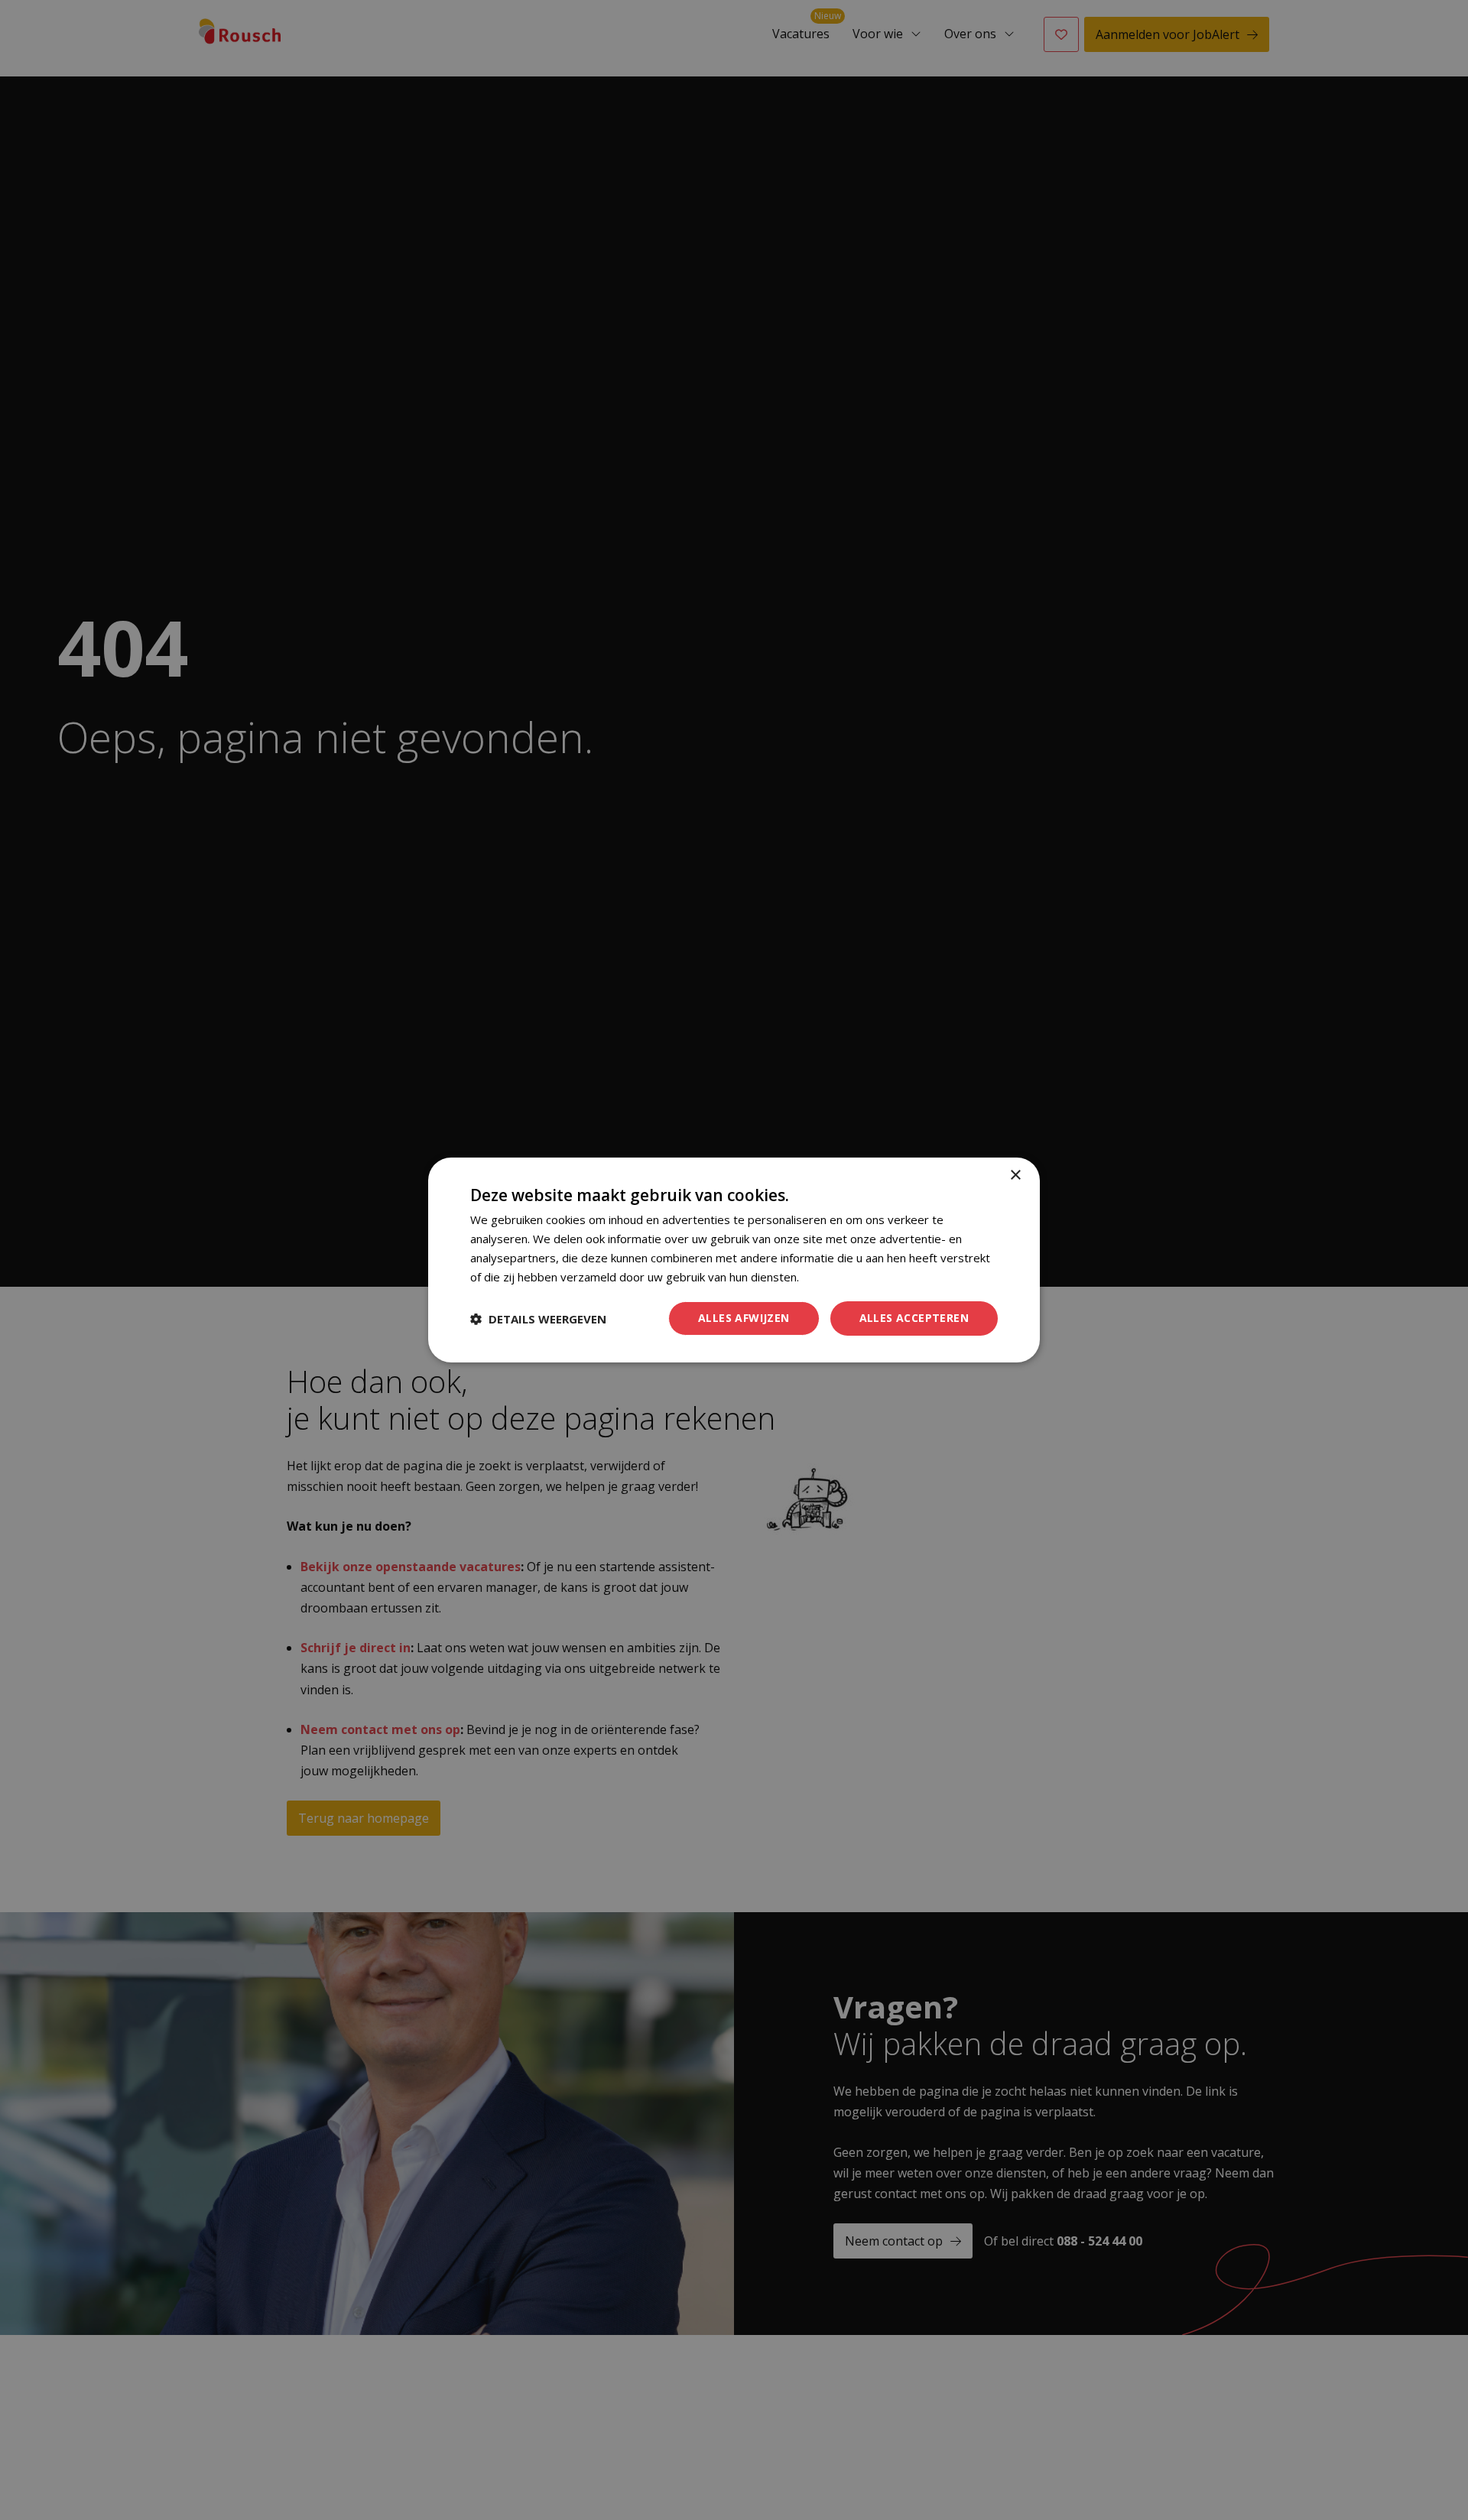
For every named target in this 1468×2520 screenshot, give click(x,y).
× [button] (1015, 1176)
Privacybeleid (836, 1277)
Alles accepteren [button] (914, 1318)
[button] (538, 1319)
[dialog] (734, 1260)
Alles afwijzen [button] (744, 1318)
